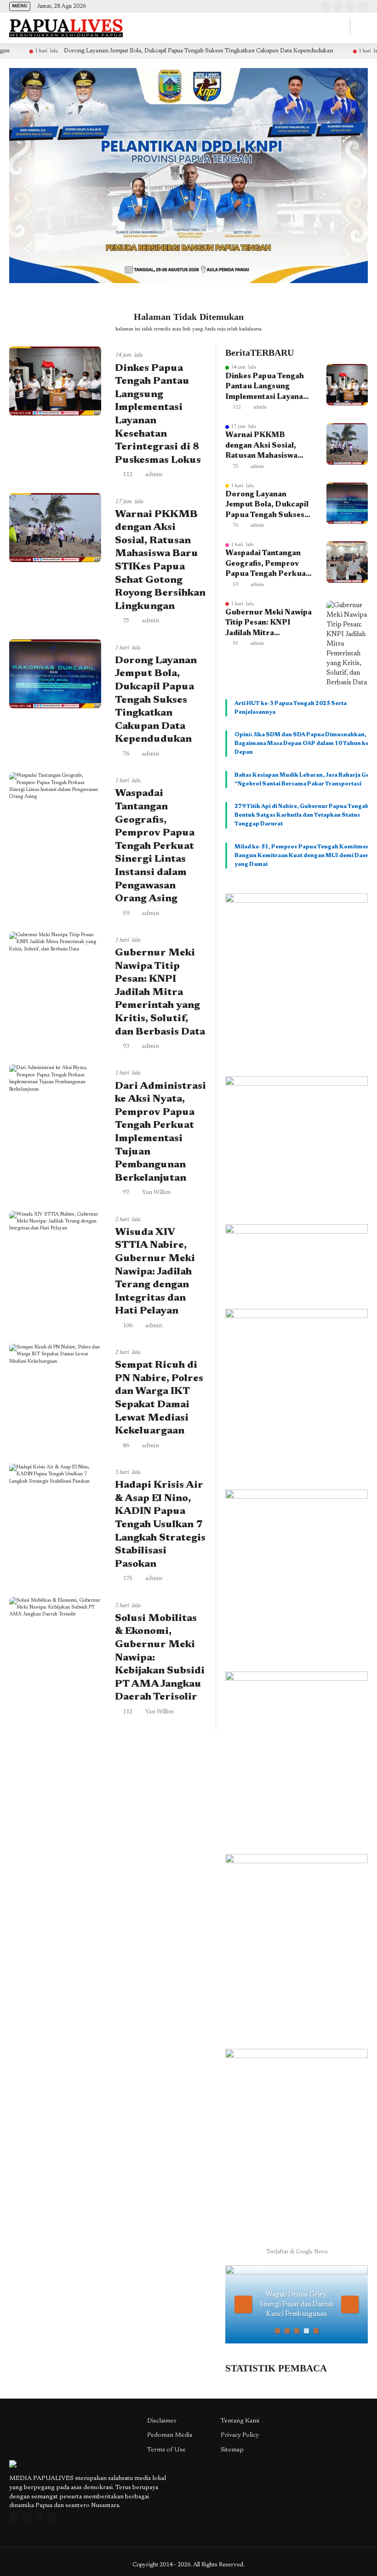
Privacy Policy (240, 2435)
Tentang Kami (240, 2421)
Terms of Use (166, 2450)
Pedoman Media (170, 2435)
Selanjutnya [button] (350, 2304)
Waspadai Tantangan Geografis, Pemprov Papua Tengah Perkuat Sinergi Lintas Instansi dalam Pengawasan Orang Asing (155, 846)
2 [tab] (287, 2331)
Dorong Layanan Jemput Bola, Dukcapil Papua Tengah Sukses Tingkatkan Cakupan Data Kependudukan (143, 51)
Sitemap (232, 2450)
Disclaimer (162, 2421)
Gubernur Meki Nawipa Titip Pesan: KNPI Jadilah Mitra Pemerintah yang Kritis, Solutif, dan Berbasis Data (160, 993)
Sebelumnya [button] (243, 2304)
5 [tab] (316, 2331)
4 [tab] (306, 2331)
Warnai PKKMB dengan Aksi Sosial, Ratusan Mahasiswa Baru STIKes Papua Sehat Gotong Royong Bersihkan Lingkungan (267, 446)
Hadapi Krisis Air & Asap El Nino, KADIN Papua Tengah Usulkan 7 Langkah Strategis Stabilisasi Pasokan (160, 1525)
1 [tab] (277, 2331)
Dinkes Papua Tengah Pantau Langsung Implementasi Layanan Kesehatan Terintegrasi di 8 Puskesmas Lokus (268, 387)
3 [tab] (297, 2331)
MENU (20, 6)
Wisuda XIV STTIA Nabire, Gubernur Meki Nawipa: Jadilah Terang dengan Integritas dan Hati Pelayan (155, 1272)
